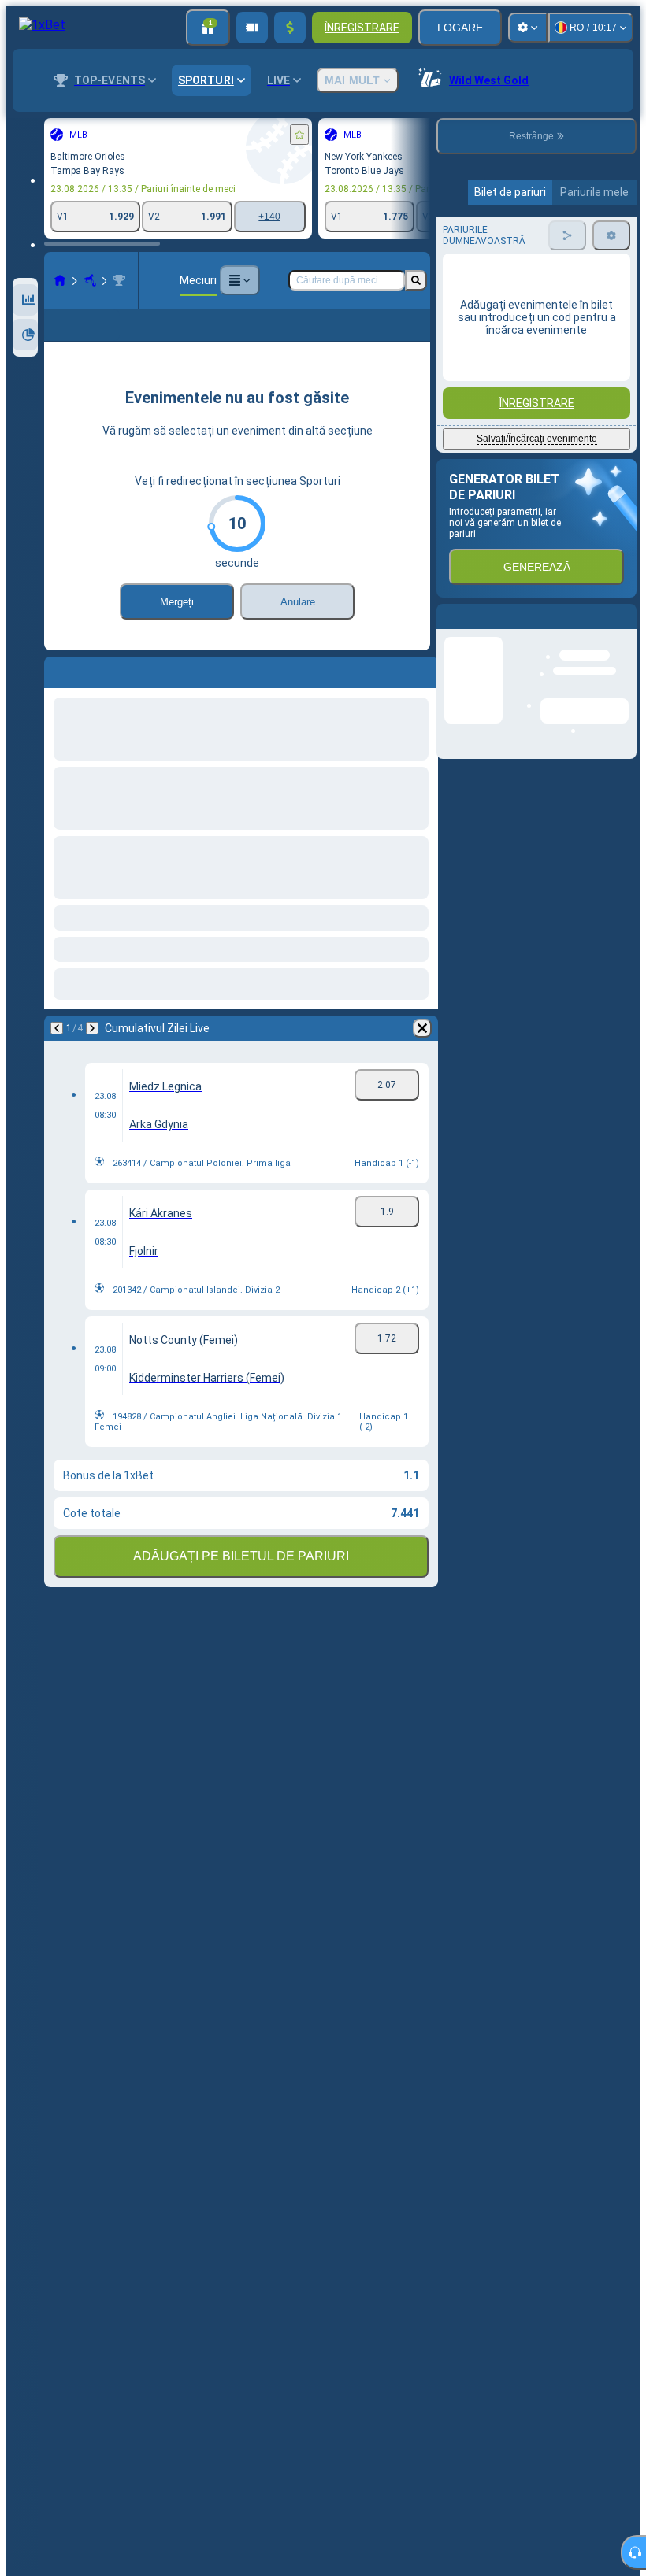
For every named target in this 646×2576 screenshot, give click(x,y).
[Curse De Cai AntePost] (90, 280)
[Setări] (528, 28)
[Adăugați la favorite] (299, 135)
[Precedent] (57, 1028)
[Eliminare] (422, 1028)
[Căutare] (416, 280)
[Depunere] (290, 28)
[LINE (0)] (60, 280)
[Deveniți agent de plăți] (252, 28)
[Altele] (239, 280)
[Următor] (92, 1028)
